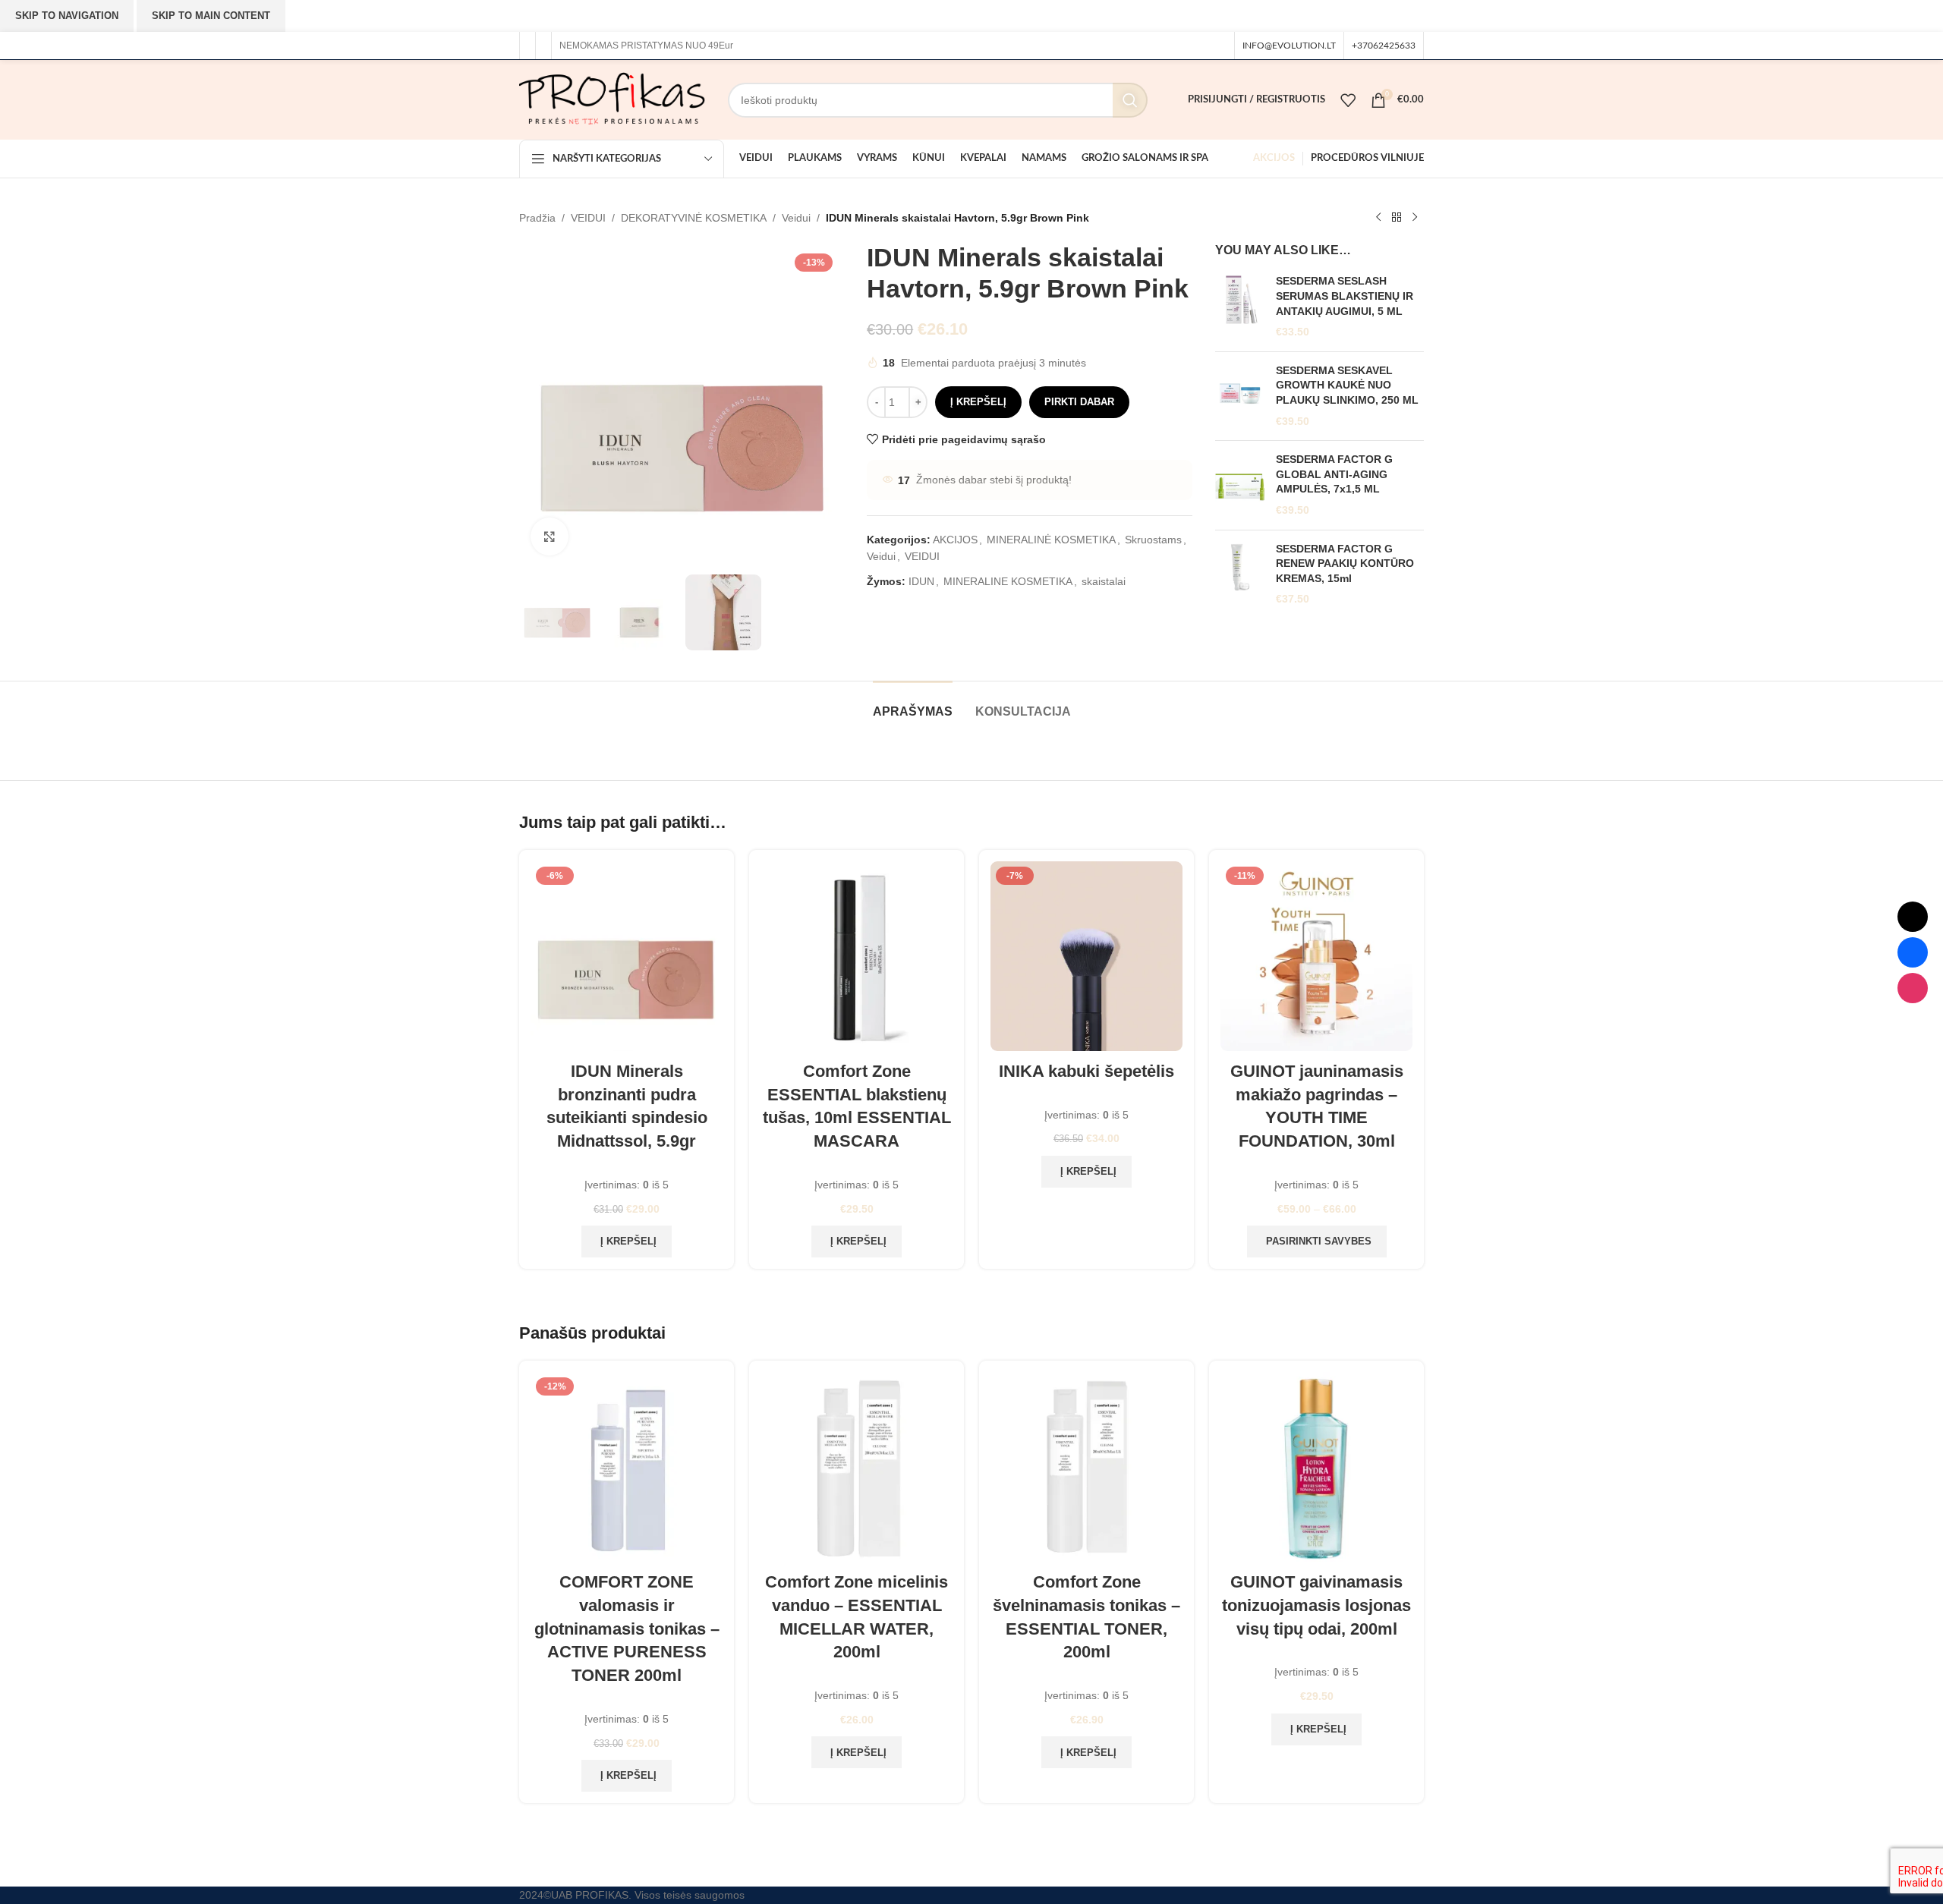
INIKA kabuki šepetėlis (1086, 1071)
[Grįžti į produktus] (1397, 218)
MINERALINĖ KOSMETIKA (1051, 540)
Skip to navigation (67, 16)
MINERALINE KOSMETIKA (1008, 581)
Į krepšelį (978, 402)
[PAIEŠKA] (1130, 100)
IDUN (921, 581)
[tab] (913, 704)
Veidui (796, 218)
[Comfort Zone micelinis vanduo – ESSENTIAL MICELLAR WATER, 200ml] (857, 1467)
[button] (627, 1242)
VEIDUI (588, 218)
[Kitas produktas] (1415, 218)
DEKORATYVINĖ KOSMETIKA (694, 218)
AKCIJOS (955, 540)
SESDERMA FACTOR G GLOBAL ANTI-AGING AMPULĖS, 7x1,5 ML (1334, 474)
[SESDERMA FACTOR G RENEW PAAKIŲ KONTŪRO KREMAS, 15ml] (1240, 574)
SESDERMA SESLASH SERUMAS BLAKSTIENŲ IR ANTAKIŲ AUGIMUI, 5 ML (1345, 296)
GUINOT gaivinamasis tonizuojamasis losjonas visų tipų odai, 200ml (1316, 1605)
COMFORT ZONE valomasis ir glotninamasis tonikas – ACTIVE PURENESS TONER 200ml (627, 1629)
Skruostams (1153, 540)
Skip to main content (211, 16)
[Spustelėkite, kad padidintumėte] (550, 537)
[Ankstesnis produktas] (1378, 218)
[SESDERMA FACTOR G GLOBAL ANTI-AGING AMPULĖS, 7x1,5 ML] (1240, 485)
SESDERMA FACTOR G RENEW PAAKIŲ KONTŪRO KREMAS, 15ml (1345, 563)
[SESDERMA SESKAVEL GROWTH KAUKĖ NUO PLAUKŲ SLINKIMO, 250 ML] (1240, 396)
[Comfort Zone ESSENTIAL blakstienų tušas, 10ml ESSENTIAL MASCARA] (857, 956)
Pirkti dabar (1079, 402)
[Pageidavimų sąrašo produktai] (1348, 100)
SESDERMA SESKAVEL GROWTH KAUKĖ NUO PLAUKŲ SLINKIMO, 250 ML (1347, 385)
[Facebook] (1913, 952)
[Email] (1913, 917)
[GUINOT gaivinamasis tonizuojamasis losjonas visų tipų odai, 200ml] (1316, 1467)
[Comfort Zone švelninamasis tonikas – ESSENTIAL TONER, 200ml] (1086, 1467)
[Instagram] (1913, 988)
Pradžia (537, 218)
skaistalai (1104, 581)
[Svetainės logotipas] (612, 99)
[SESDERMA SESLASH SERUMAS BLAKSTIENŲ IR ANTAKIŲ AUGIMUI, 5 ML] (1240, 307)
